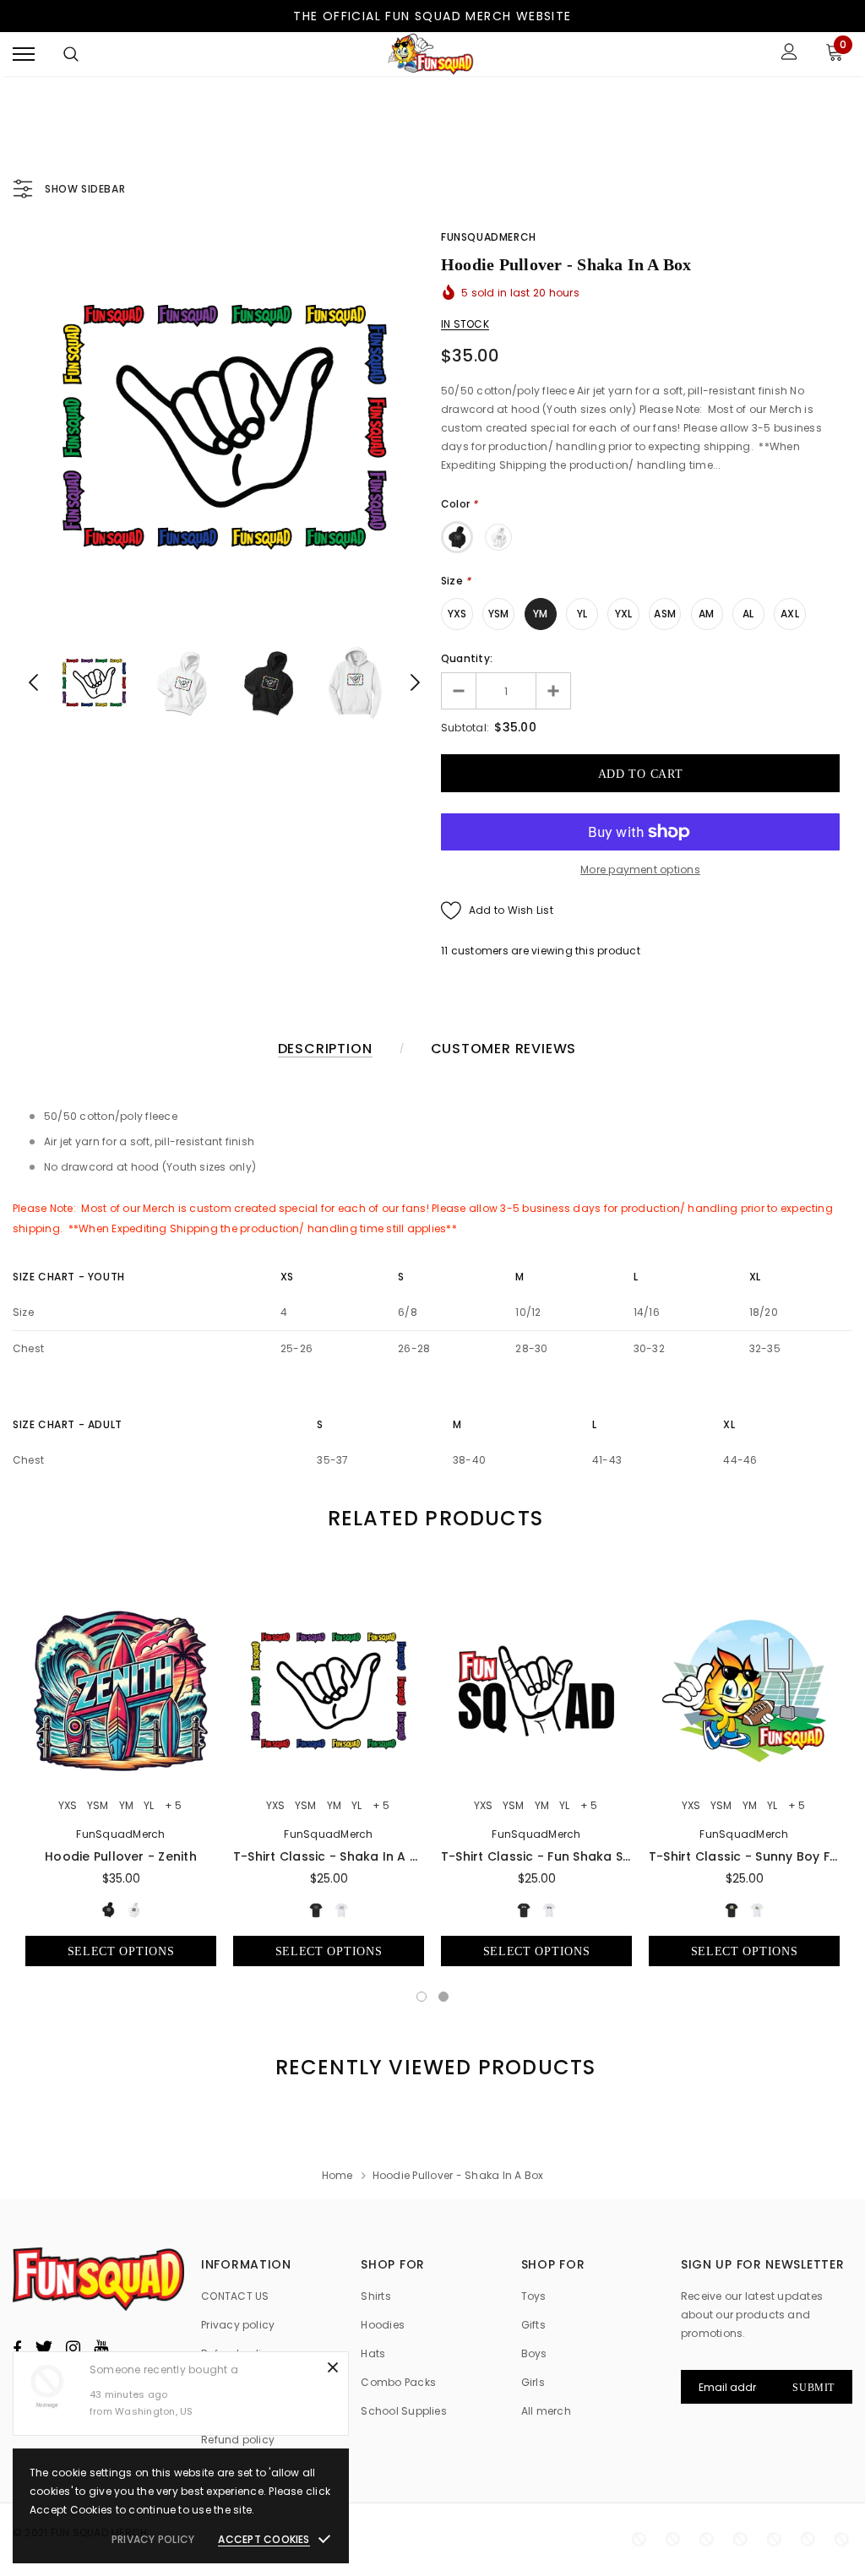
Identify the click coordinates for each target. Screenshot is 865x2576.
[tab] (432, 1518)
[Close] (333, 2367)
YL (582, 614)
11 (444, 951)
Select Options (121, 1951)
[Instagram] (73, 2348)
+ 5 (173, 1806)
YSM (499, 614)
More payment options (640, 870)
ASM (665, 614)
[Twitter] (44, 2348)
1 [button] (422, 1997)
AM (706, 614)
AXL (790, 614)
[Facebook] (17, 2348)
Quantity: (467, 658)
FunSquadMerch (489, 237)
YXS (457, 614)
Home (337, 2175)
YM (540, 614)
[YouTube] (101, 2348)
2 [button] (443, 1997)
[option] (225, 427)
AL (748, 614)
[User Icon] (789, 54)
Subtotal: (465, 728)
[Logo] (431, 54)
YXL (624, 614)
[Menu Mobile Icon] (24, 54)
